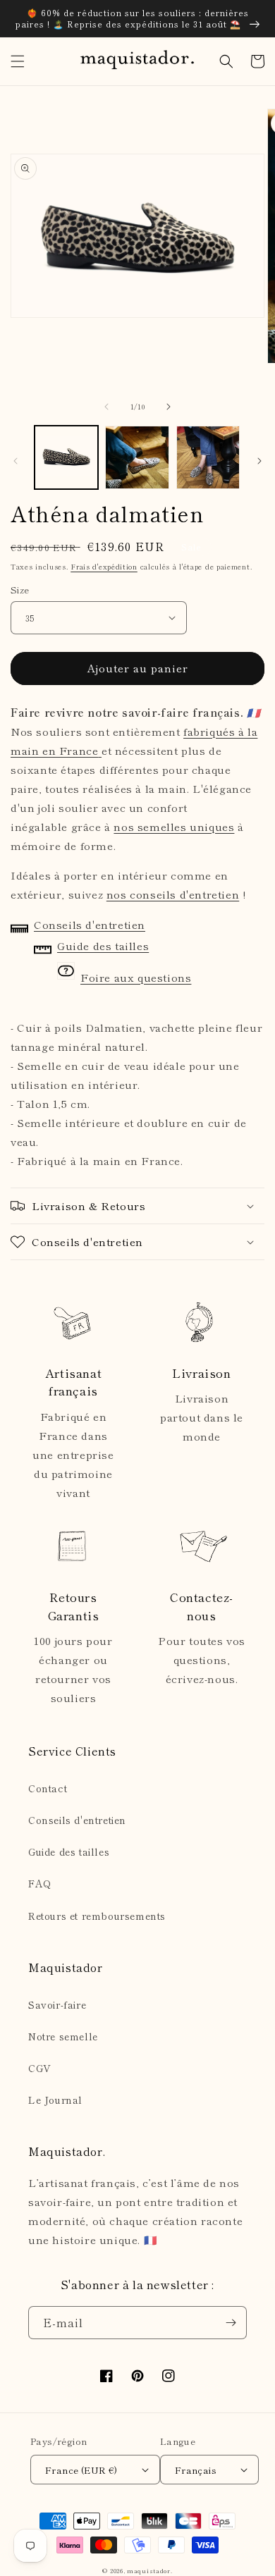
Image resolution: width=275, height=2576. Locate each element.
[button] (18, 61)
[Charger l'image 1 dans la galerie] (66, 457)
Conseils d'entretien (90, 924)
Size (20, 590)
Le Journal (55, 2100)
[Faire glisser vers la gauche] (106, 407)
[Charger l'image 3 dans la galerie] (208, 457)
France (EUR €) (81, 2470)
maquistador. (149, 2570)
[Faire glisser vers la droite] (169, 407)
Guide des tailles (103, 945)
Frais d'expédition (104, 566)
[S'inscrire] (231, 2323)
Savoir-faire (57, 2004)
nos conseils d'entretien (173, 894)
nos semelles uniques (174, 826)
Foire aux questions (136, 977)
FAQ (40, 1883)
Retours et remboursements (97, 1916)
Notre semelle (63, 2036)
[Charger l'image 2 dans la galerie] (137, 457)
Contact (48, 1788)
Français (196, 2470)
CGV (40, 2068)
